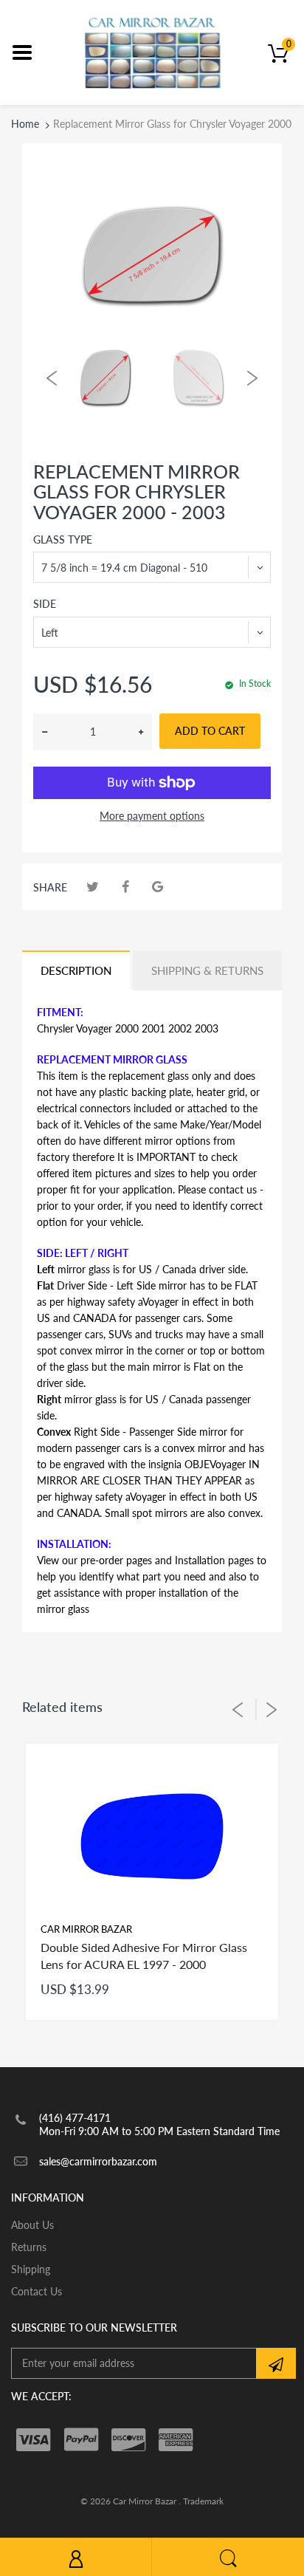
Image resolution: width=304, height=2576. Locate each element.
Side (45, 604)
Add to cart (210, 731)
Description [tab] (76, 970)
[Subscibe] (276, 2363)
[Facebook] (125, 887)
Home (25, 124)
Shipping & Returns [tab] (207, 970)
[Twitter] (93, 887)
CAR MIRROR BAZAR (86, 1929)
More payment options (152, 816)
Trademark (203, 2501)
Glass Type (63, 539)
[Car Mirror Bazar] (152, 51)
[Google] (158, 887)
